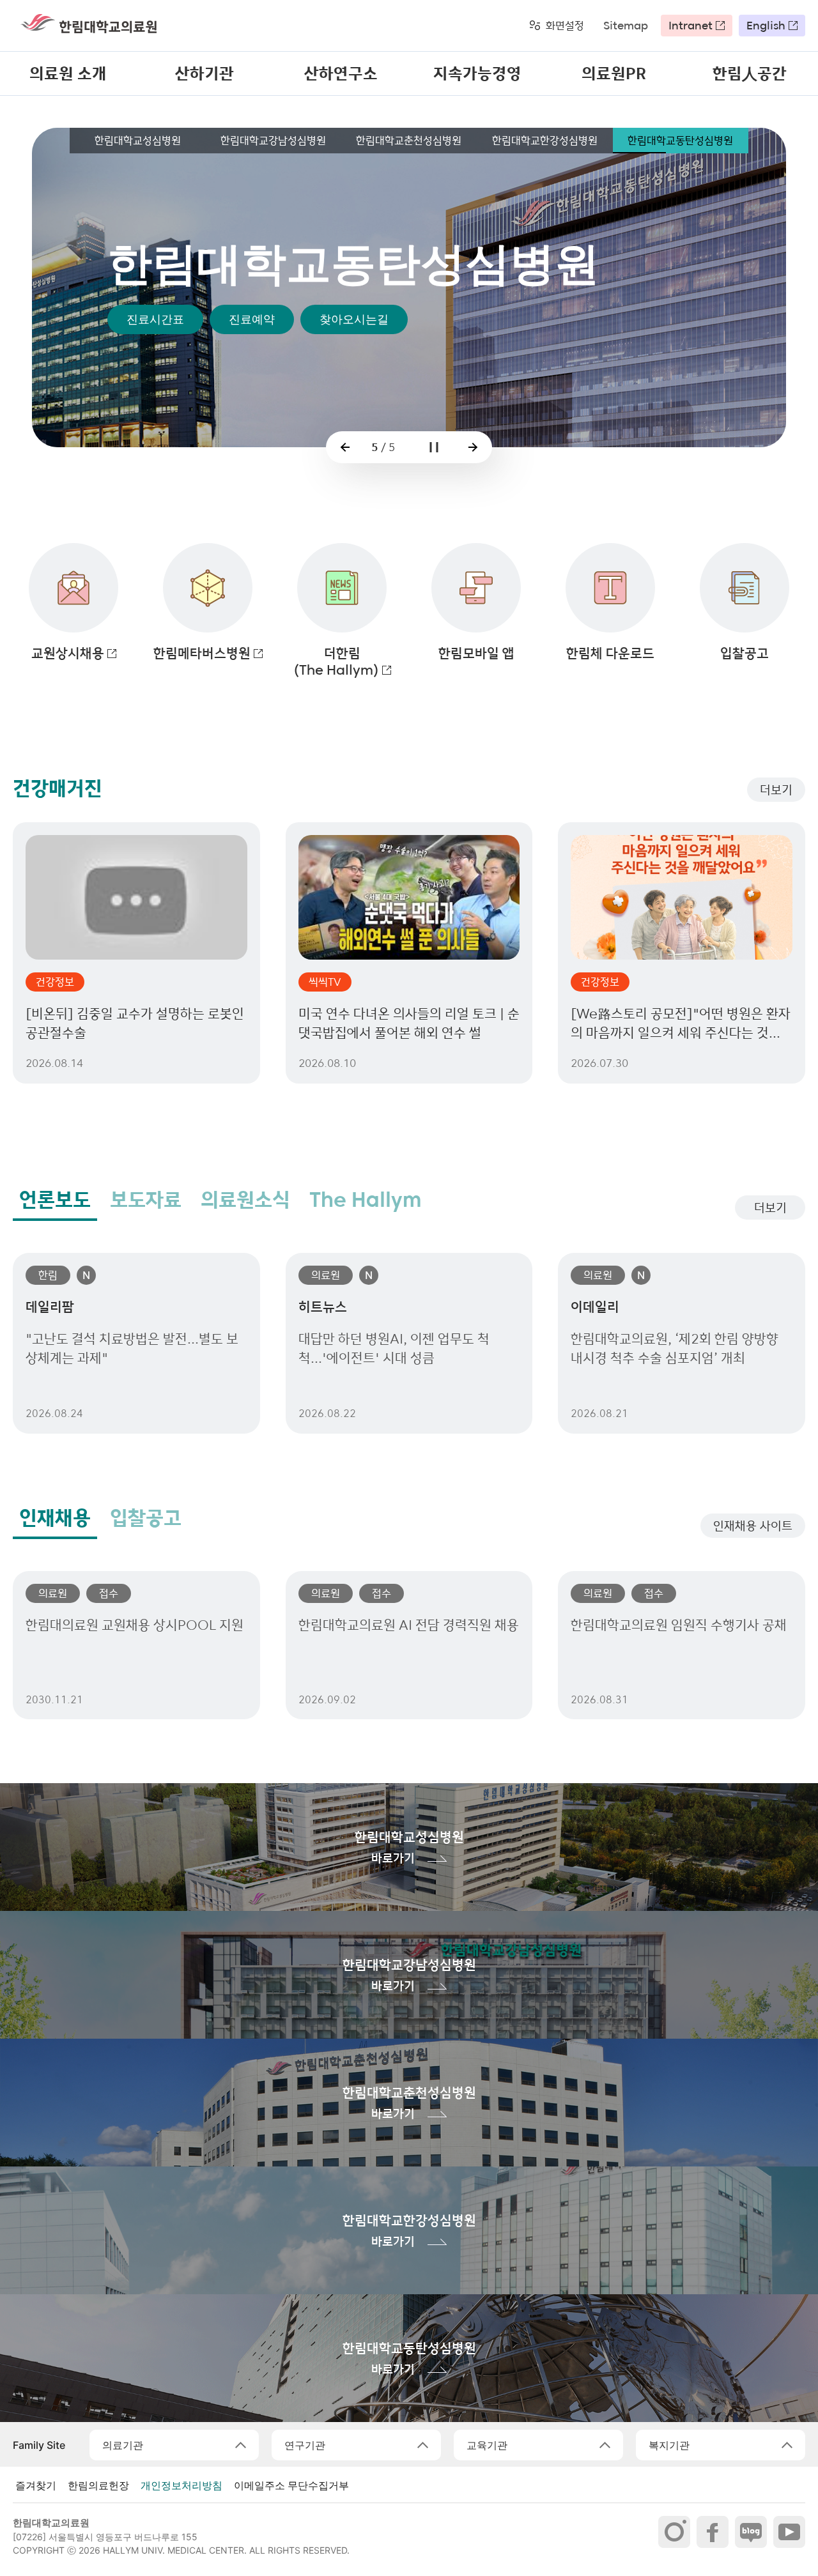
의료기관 (123, 2445)
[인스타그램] (674, 2532)
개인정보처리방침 (181, 2485)
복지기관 (669, 2445)
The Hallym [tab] (366, 1200)
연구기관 (305, 2445)
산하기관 (204, 73)
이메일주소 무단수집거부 (291, 2485)
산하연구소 (341, 73)
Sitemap (626, 26)
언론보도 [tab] (55, 1200)
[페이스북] (713, 2532)
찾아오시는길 (354, 404)
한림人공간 (750, 73)
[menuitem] (68, 73)
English (766, 26)
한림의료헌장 (98, 2485)
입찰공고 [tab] (146, 1518)
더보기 (776, 790)
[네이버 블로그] (751, 2532)
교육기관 (487, 2445)
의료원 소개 (68, 73)
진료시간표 (155, 404)
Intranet (691, 26)
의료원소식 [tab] (245, 1200)
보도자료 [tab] (146, 1200)
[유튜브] (789, 2532)
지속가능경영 (477, 73)
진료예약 (252, 404)
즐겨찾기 (36, 2485)
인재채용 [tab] (55, 1518)
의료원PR (614, 73)
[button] (345, 447)
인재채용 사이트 (753, 1526)
